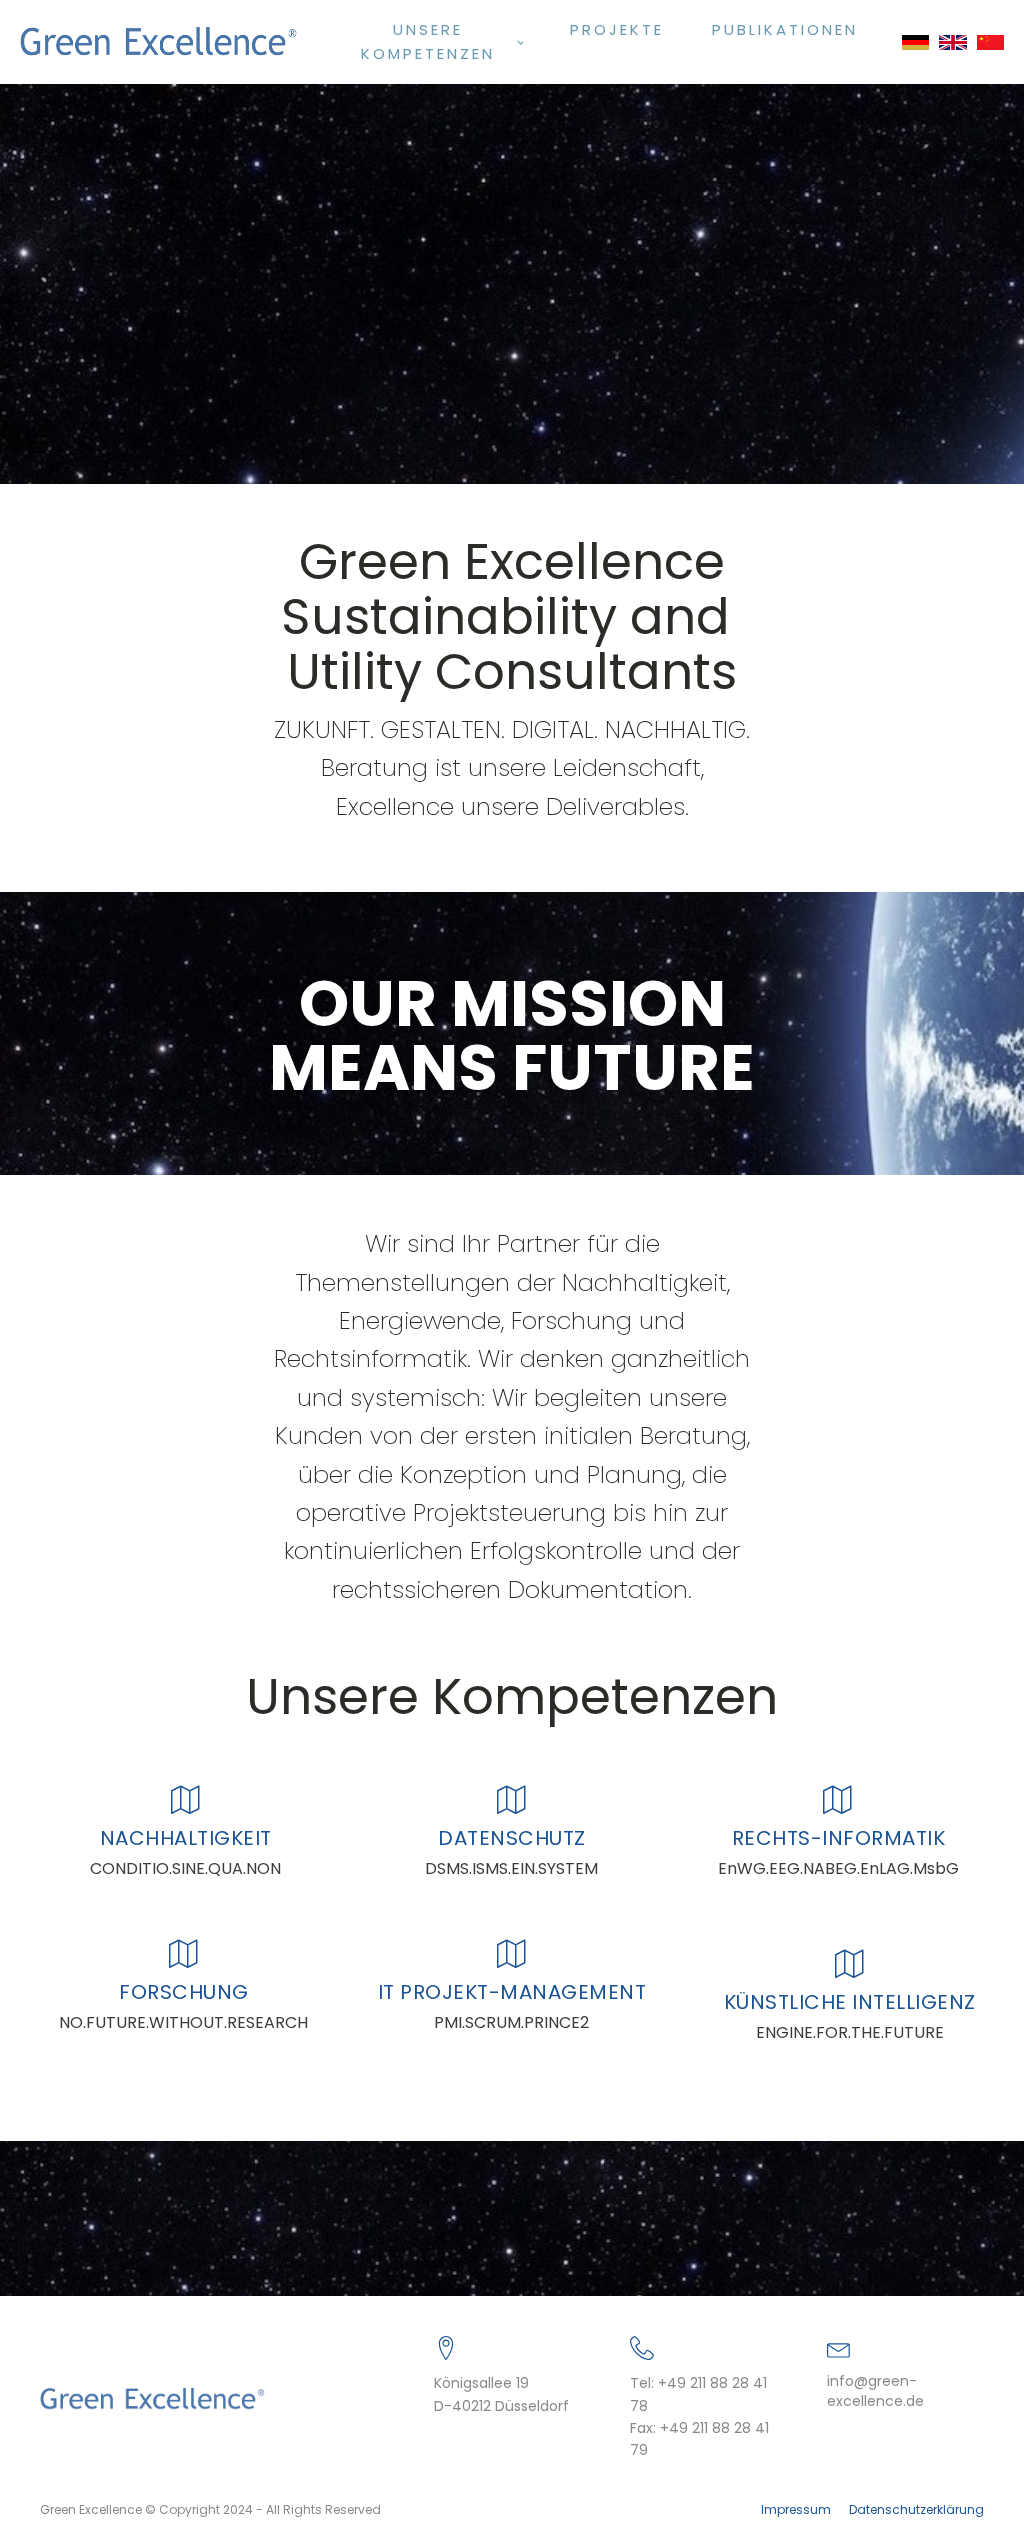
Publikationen (785, 29)
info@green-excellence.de (875, 2391)
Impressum (796, 2510)
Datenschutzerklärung (916, 2510)
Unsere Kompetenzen (428, 41)
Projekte (617, 29)
